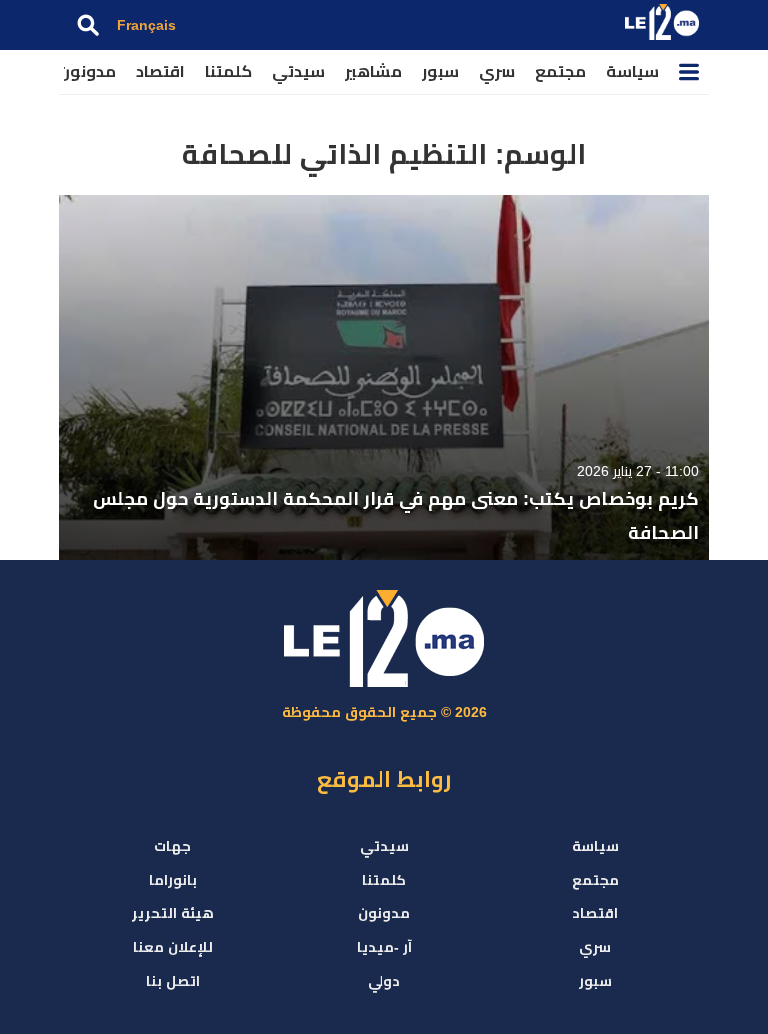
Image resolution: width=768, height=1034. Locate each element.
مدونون (87, 71)
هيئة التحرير (173, 913)
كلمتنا (228, 71)
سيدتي (298, 71)
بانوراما (173, 880)
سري (497, 71)
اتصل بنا (173, 981)
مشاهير (373, 71)
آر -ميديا (384, 947)
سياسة (632, 71)
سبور (440, 71)
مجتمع (560, 71)
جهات (172, 846)
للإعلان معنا (173, 947)
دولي (384, 981)
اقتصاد (160, 71)
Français (146, 25)
